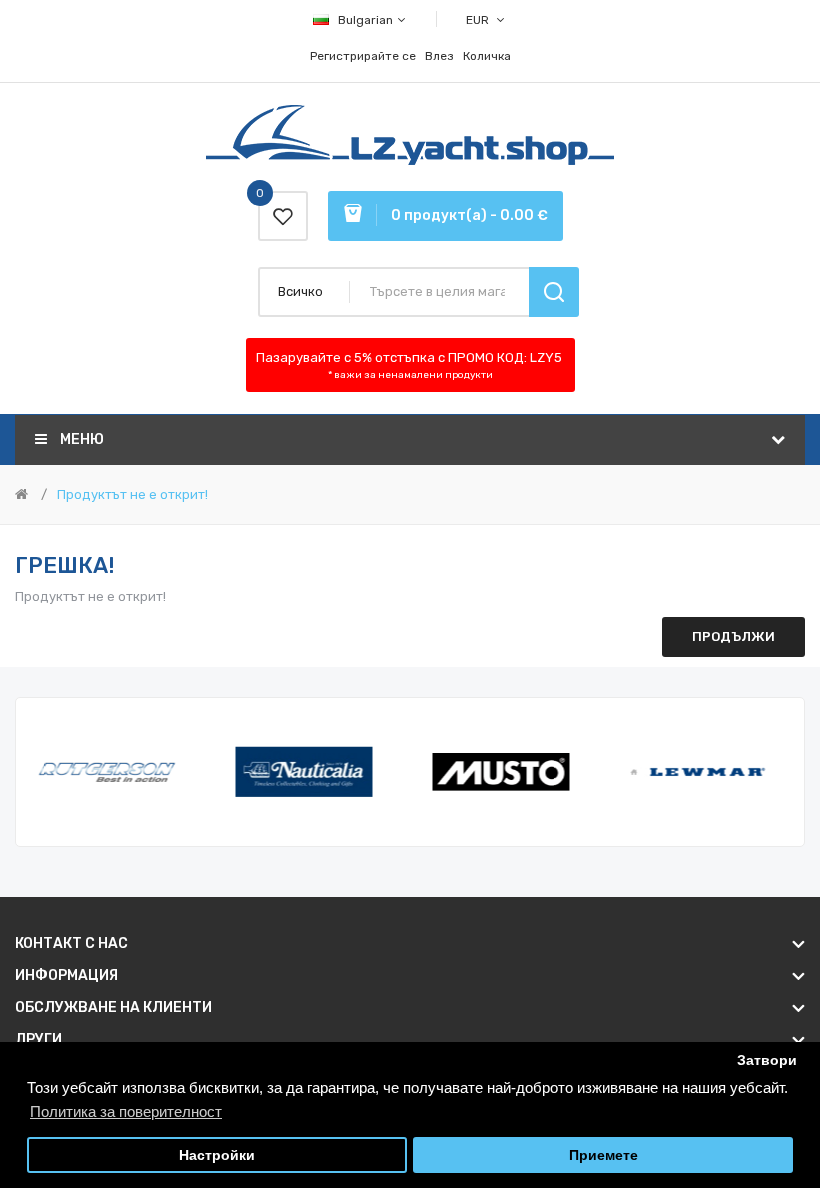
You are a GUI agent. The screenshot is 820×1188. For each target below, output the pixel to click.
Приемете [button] (603, 1155)
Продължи (733, 636)
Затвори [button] (767, 1060)
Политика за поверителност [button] (126, 1111)
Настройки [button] (217, 1155)
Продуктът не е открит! (132, 494)
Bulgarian (367, 20)
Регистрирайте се (363, 56)
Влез (439, 56)
